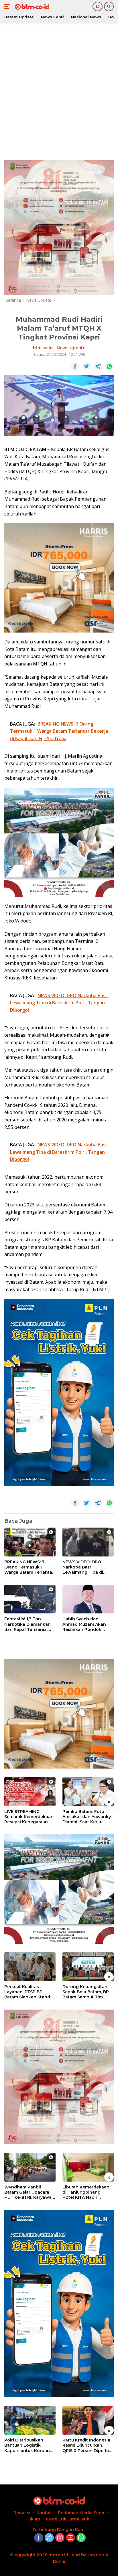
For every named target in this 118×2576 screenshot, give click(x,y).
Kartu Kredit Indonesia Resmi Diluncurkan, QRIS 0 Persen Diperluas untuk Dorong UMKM (88, 2445)
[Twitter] (49, 2538)
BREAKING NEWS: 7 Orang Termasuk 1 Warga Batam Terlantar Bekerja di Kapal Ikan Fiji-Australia (29, 1567)
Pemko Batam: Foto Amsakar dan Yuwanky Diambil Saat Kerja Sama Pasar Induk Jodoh (87, 1817)
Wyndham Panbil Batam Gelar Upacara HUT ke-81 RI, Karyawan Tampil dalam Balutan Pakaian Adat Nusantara (30, 2192)
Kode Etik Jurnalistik (68, 2519)
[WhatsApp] (81, 2538)
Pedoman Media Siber (81, 2513)
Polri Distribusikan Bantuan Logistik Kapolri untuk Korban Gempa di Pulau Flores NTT (28, 2445)
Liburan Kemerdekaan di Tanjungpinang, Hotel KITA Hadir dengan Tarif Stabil (86, 2192)
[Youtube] (70, 2538)
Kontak (44, 2513)
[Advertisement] (59, 90)
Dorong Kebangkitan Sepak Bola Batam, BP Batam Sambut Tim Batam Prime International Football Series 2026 (86, 1992)
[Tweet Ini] (86, 366)
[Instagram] (60, 2538)
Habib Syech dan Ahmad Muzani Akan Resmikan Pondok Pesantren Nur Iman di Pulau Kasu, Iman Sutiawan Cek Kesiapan (87, 1624)
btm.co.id (43, 348)
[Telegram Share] (98, 366)
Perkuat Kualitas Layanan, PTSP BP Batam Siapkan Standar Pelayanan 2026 (29, 1992)
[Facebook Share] (75, 366)
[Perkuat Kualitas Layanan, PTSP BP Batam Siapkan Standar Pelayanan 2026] (30, 1967)
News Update (71, 348)
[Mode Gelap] (98, 6)
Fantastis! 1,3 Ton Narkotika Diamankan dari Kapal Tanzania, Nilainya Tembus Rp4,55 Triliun (29, 1624)
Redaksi (22, 2513)
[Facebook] (39, 2538)
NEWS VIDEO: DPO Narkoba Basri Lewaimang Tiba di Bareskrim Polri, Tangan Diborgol (88, 1567)
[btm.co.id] (31, 7)
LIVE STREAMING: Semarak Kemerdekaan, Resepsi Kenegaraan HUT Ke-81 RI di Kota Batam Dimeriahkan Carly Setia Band (29, 1817)
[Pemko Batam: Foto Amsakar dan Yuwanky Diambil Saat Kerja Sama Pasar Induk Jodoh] (88, 1792)
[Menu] (8, 7)
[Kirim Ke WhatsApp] (109, 366)
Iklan (35, 2519)
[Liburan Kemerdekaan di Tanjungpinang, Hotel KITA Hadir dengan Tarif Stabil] (88, 2167)
